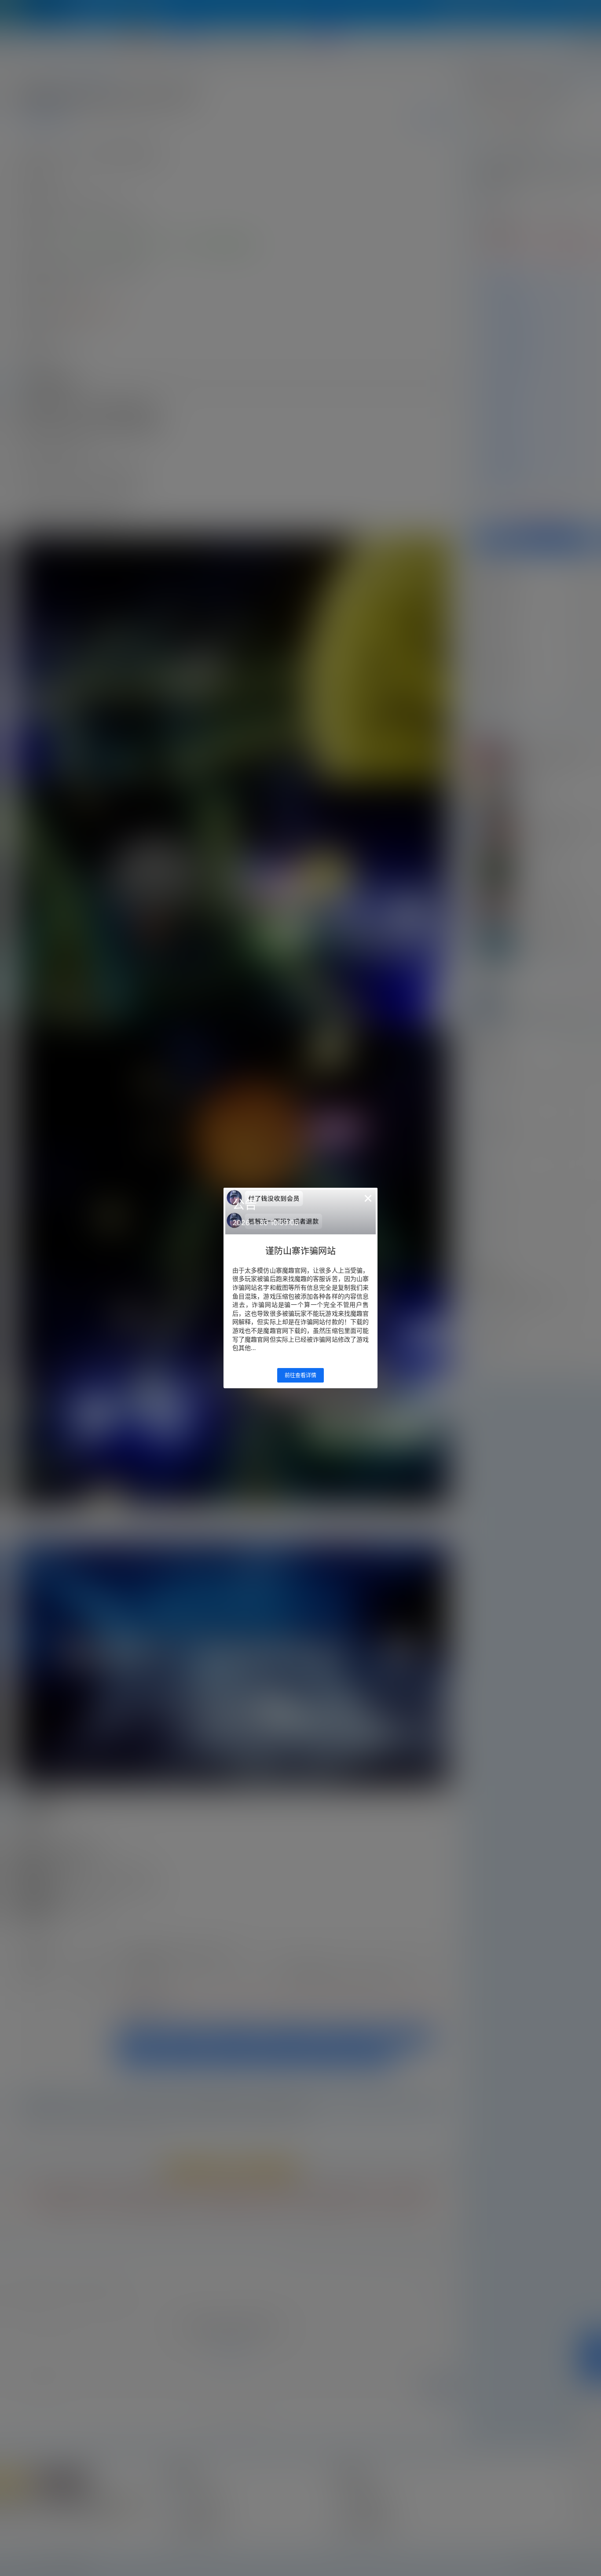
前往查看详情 (300, 1375)
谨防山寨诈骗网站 (300, 1251)
